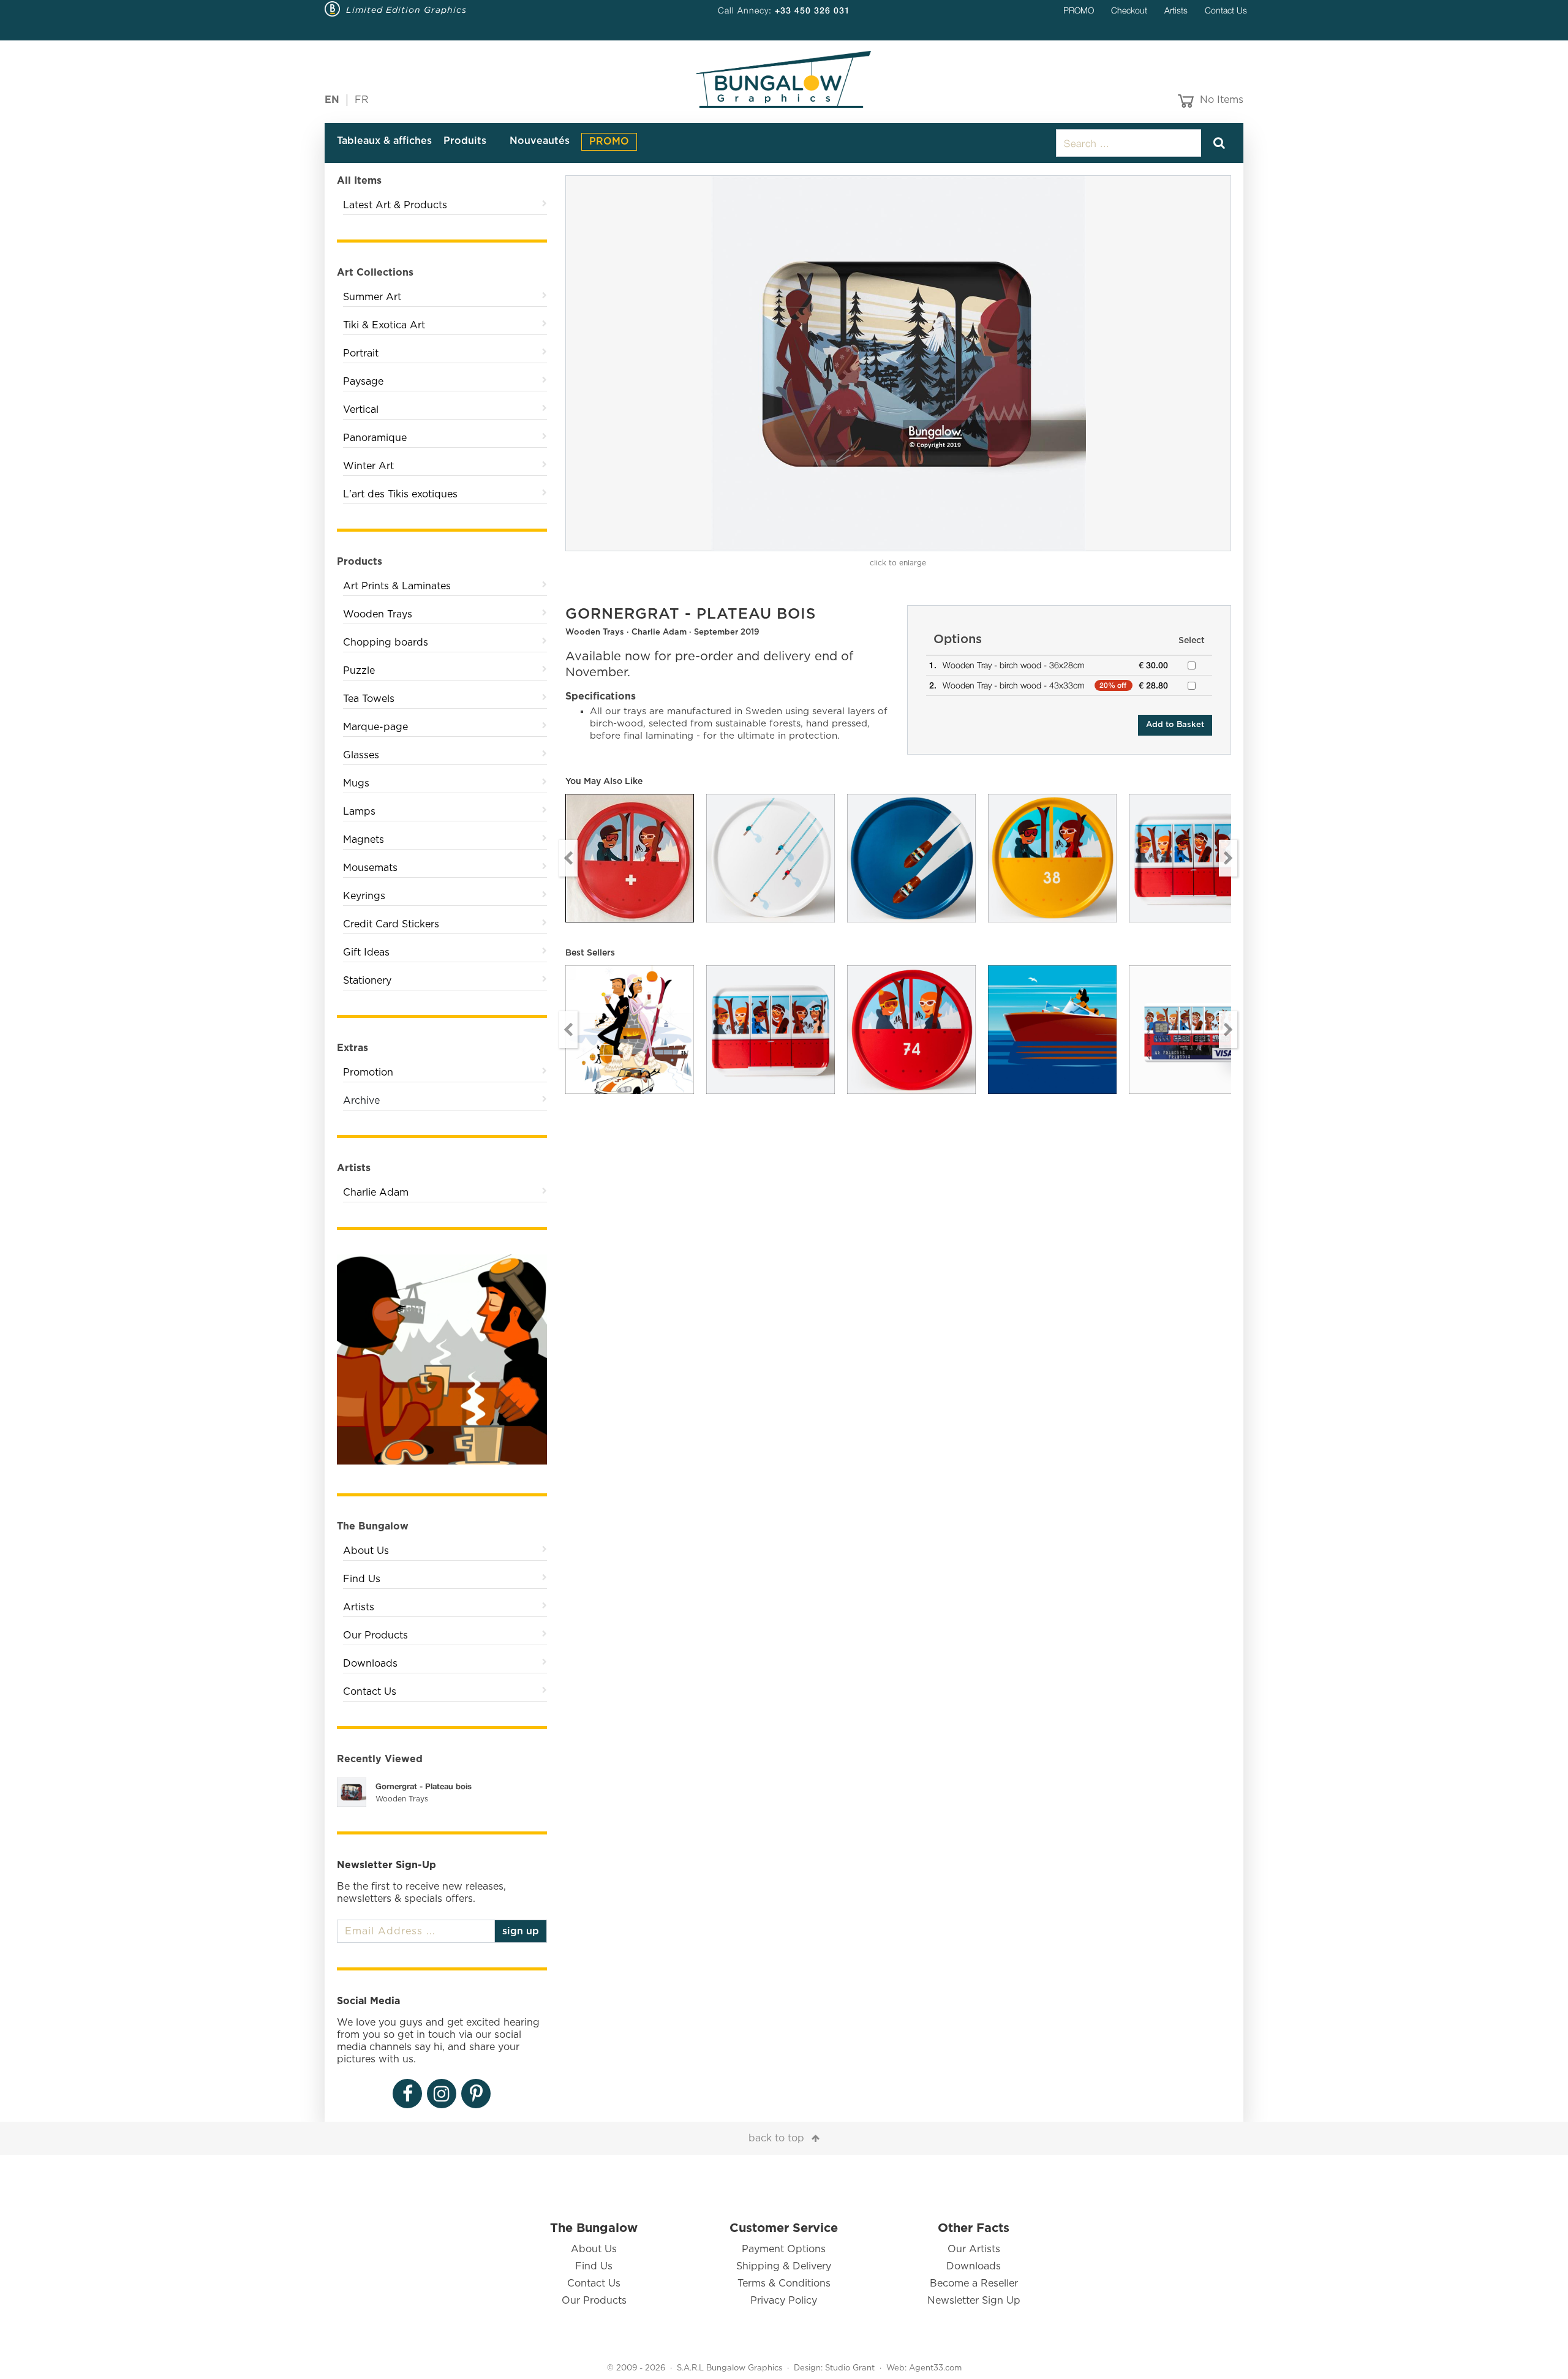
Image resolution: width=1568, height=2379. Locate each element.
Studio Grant (850, 2368)
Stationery (367, 981)
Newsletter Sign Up (974, 2301)
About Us (366, 1551)
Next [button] (1228, 858)
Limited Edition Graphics (406, 10)
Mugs (356, 783)
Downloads (370, 1664)
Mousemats (370, 868)
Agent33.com (935, 2368)
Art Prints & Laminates (397, 586)
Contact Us (1226, 10)
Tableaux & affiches (384, 141)
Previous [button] (568, 858)
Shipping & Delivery (784, 2266)
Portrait (361, 353)
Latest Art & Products (395, 205)
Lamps (359, 812)
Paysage (363, 382)
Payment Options (784, 2249)
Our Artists (974, 2249)
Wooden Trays (378, 614)
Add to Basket (1175, 725)
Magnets (364, 840)
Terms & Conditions (784, 2283)
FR (362, 100)
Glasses (361, 755)
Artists (1176, 10)
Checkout (1129, 10)
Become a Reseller (974, 2283)
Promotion (368, 1073)
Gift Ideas (366, 952)
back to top (776, 2138)
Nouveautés (540, 141)
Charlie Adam (376, 1193)
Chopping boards (386, 643)
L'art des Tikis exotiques (400, 494)
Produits (465, 141)
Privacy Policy (784, 2301)
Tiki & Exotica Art (384, 325)
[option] (899, 363)
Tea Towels (369, 699)
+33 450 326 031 (812, 10)
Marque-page (375, 727)
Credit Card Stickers (391, 924)
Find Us (362, 1579)
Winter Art (368, 466)
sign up (521, 1931)
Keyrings (364, 896)
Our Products (375, 1635)
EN (332, 100)
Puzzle (359, 671)
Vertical (361, 410)
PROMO (1079, 10)
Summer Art (372, 297)
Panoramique (375, 438)
